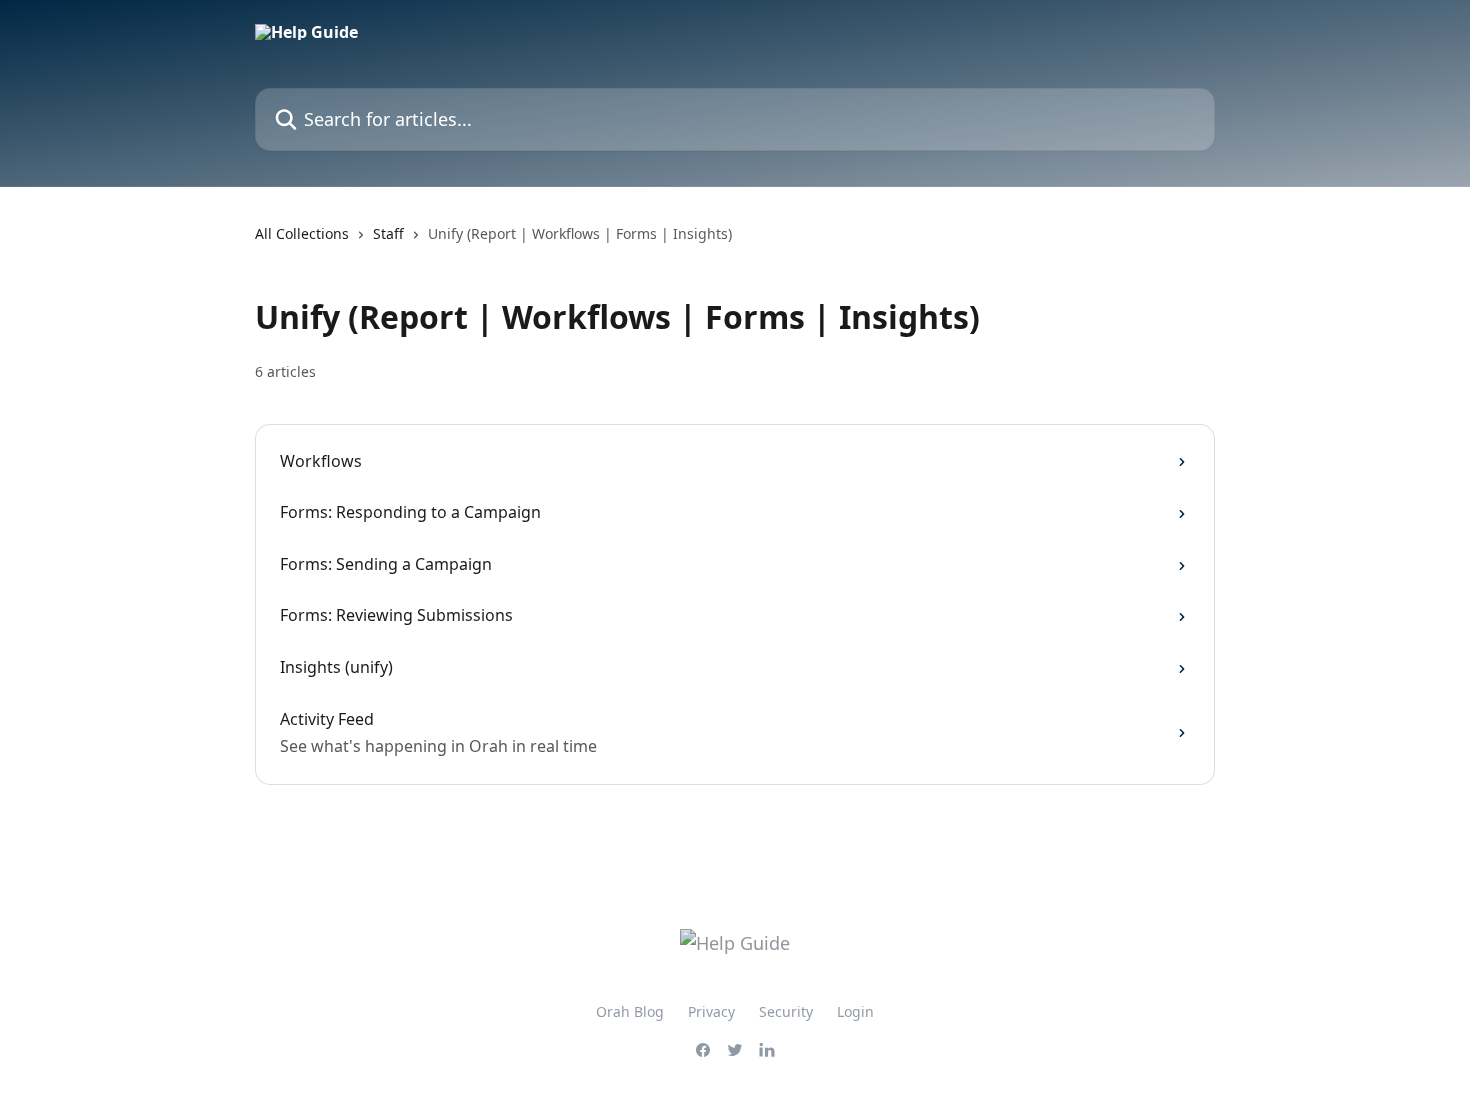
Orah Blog (630, 1011)
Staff (388, 233)
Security (786, 1011)
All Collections (302, 233)
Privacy (711, 1011)
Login (855, 1011)
